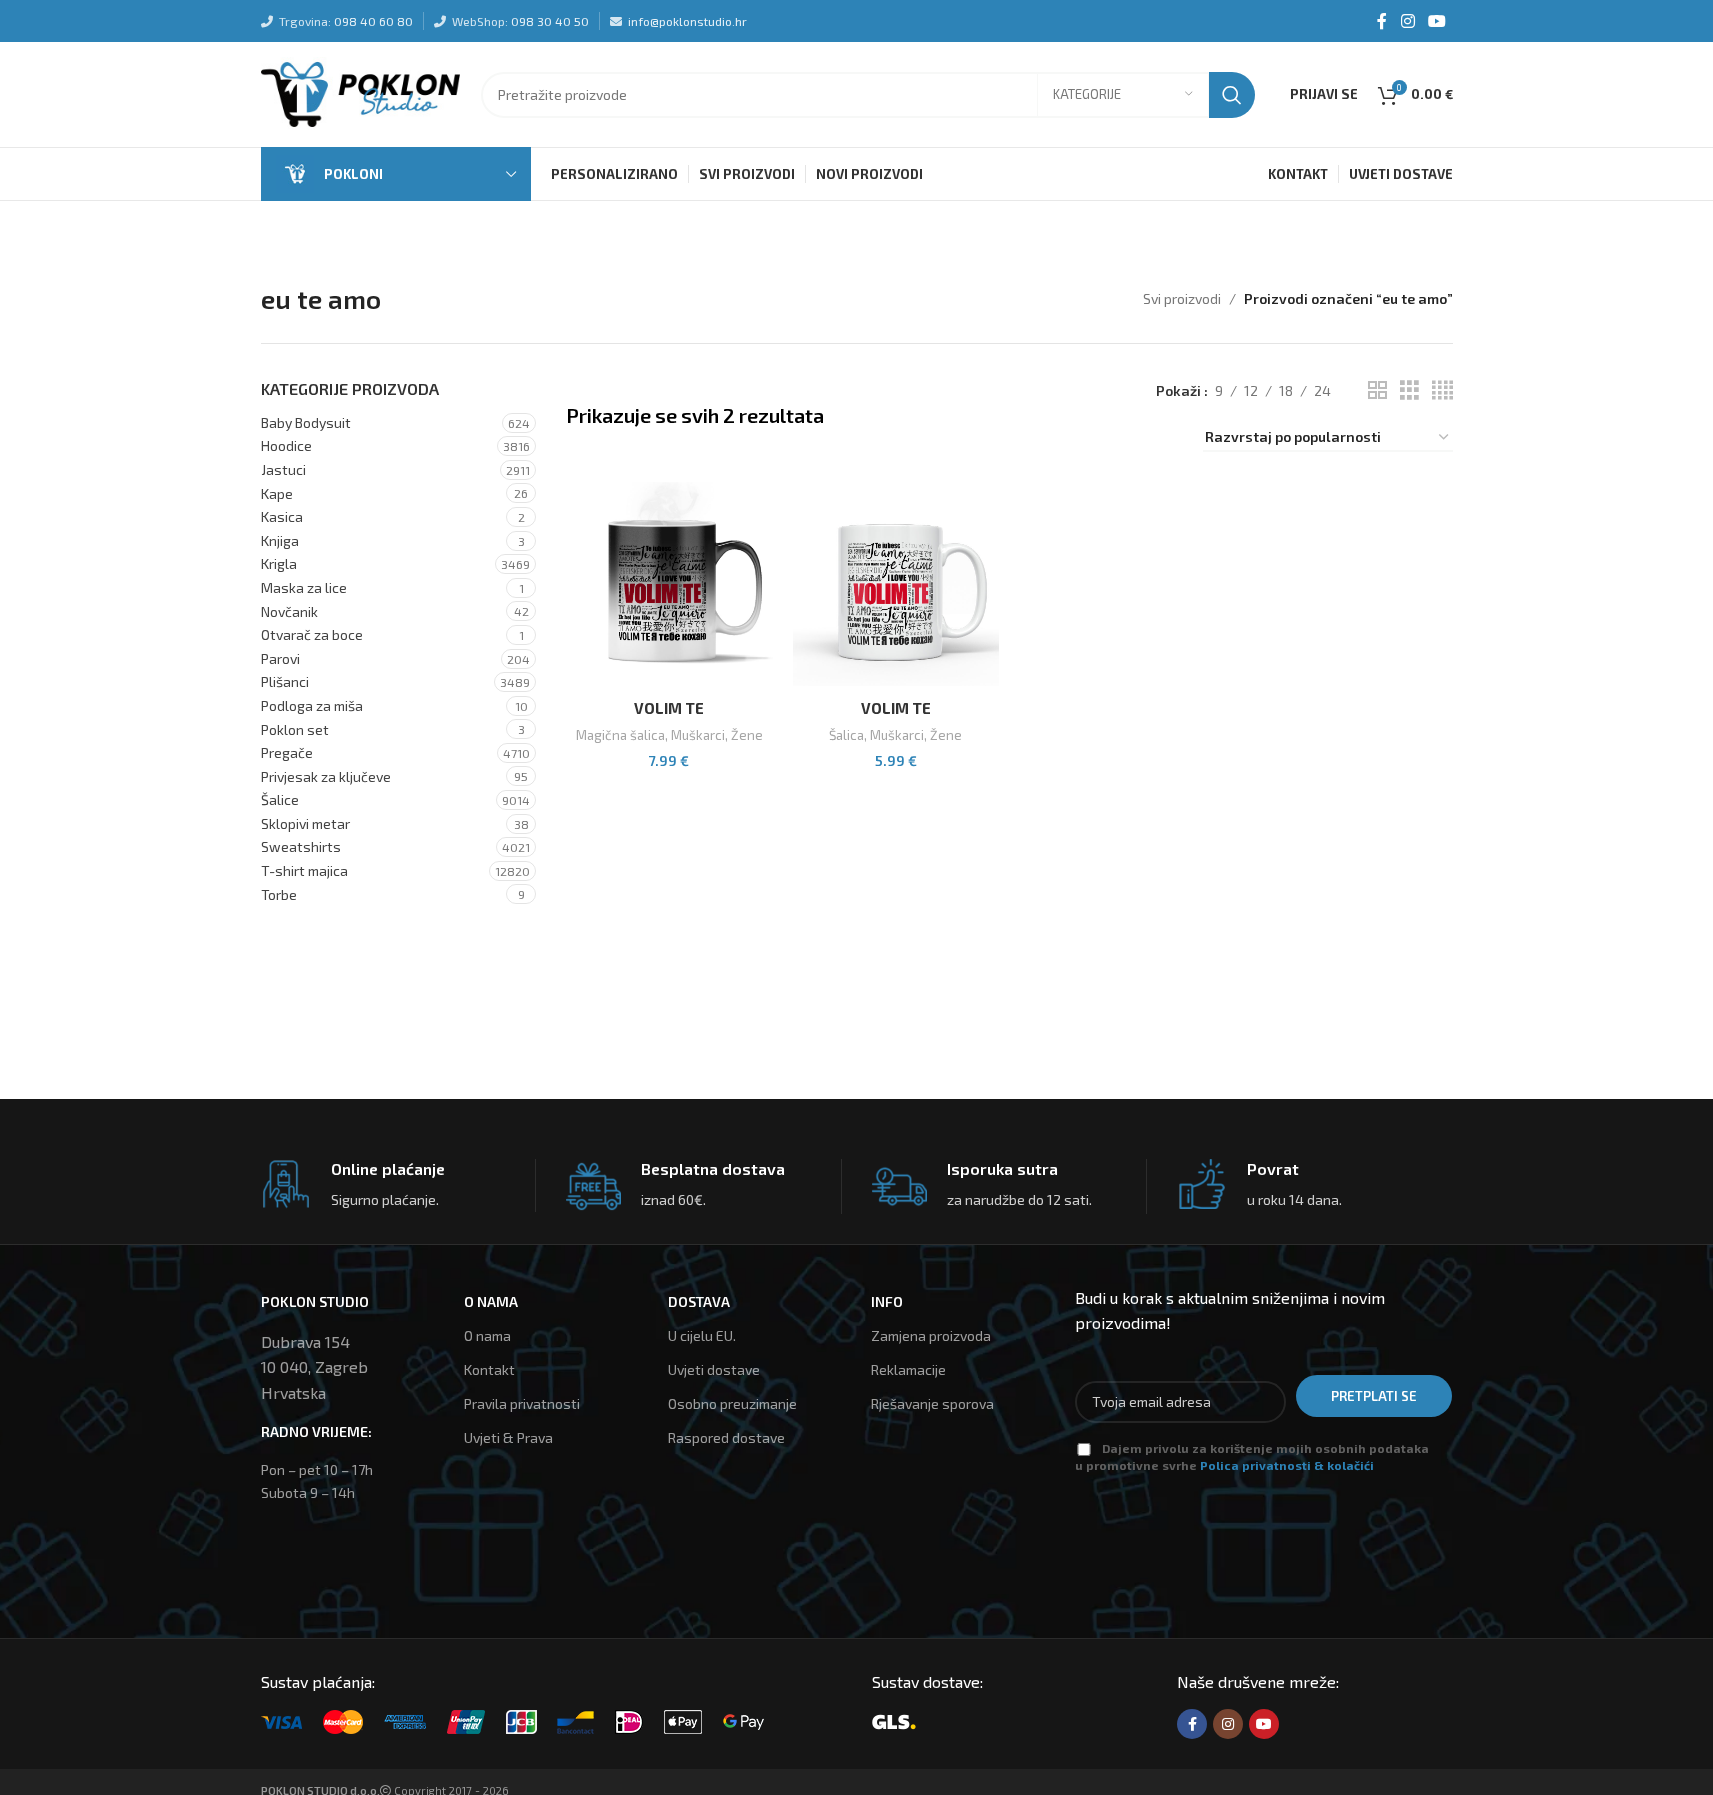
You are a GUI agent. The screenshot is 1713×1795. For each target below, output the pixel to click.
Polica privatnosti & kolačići (1287, 1465)
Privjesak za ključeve (326, 776)
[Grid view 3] (1409, 390)
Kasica (282, 516)
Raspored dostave (726, 1437)
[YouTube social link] (1436, 21)
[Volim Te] (669, 585)
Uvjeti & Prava (508, 1437)
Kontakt (489, 1369)
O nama (487, 1335)
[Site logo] (361, 92)
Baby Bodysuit (306, 422)
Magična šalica (620, 735)
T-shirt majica (304, 870)
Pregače (287, 752)
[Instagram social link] (1407, 21)
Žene (747, 735)
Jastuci (283, 469)
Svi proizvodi (1182, 298)
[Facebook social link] (1382, 21)
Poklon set (295, 729)
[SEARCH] (1232, 95)
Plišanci (285, 681)
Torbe (279, 894)
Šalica (846, 735)
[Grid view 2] (1377, 390)
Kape (277, 493)
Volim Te (669, 708)
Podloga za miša (312, 705)
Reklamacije (908, 1369)
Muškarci (698, 735)
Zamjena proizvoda (931, 1335)
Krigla (279, 563)
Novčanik (289, 611)
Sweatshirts (301, 846)
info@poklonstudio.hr (687, 21)
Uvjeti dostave (714, 1369)
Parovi (280, 658)
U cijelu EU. (702, 1335)
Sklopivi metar (305, 823)
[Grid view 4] (1442, 390)
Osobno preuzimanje (732, 1403)
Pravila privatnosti (522, 1403)
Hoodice (286, 445)
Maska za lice (304, 587)
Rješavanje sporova (932, 1403)
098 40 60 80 (373, 21)
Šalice (280, 799)
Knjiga (280, 540)
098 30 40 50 (550, 21)
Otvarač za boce (312, 634)
